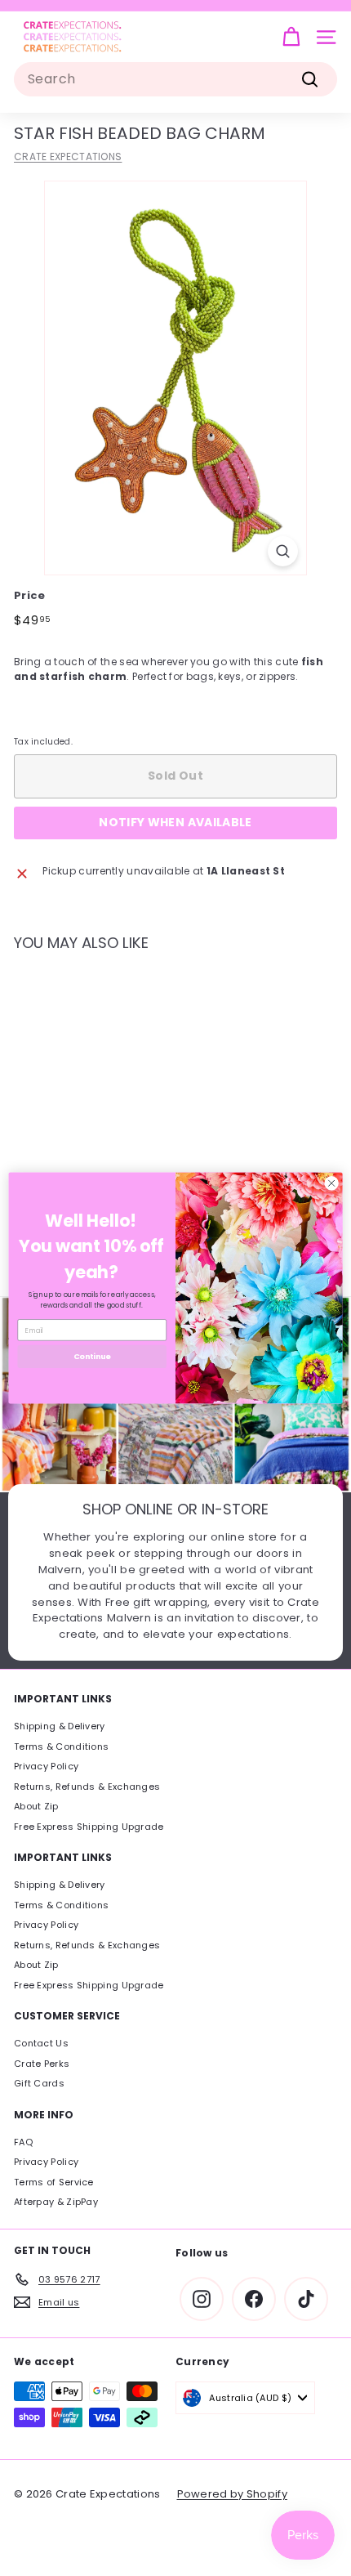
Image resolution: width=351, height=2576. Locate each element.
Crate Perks (42, 2064)
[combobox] (175, 79)
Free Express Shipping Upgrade (89, 1827)
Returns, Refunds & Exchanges (87, 1787)
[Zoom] (283, 551)
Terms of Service (54, 2182)
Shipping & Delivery (60, 1726)
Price (30, 595)
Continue (92, 1356)
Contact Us (41, 2043)
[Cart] (291, 37)
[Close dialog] (331, 1183)
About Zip (36, 1806)
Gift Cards (39, 2083)
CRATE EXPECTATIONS (68, 157)
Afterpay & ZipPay (56, 2202)
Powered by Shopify (232, 2494)
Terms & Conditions (61, 1746)
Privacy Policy (46, 1766)
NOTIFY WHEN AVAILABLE (175, 822)
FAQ (23, 2142)
